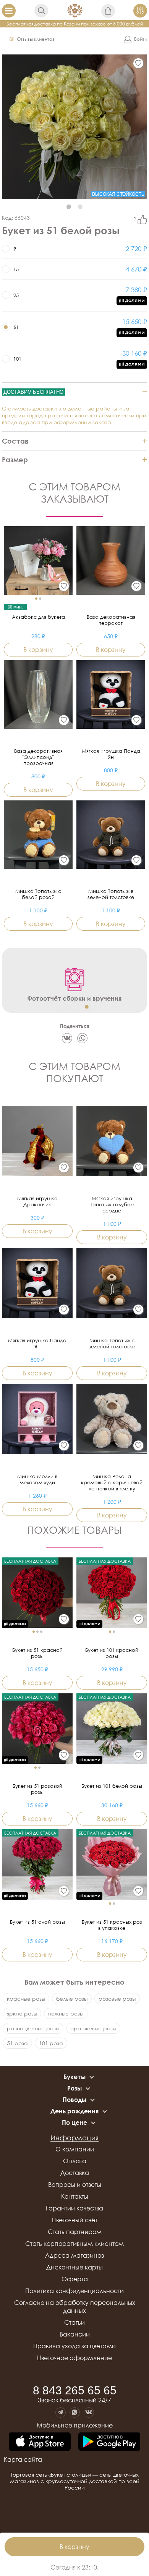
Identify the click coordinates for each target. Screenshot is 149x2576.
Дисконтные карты (74, 2267)
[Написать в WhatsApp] (75, 2412)
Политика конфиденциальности (74, 2291)
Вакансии (75, 2334)
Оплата (75, 2161)
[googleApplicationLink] (109, 2442)
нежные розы (66, 2013)
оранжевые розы (93, 2028)
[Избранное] (138, 63)
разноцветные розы (33, 2028)
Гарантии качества (74, 2208)
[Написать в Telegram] (61, 2412)
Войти (141, 39)
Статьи (74, 2322)
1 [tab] (69, 207)
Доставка (75, 2173)
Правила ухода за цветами (74, 2346)
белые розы (72, 1999)
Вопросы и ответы (75, 2185)
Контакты (75, 2196)
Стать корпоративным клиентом (74, 2244)
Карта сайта (23, 2459)
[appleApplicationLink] (40, 2442)
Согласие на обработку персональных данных (75, 2307)
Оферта (75, 2279)
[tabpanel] (74, 127)
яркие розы (22, 2013)
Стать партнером (75, 2232)
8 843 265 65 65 (75, 2391)
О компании (75, 2149)
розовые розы (117, 1999)
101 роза (51, 2043)
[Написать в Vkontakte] (89, 2412)
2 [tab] (80, 207)
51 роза (17, 2043)
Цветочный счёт (75, 2220)
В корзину (74, 2547)
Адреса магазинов (74, 2255)
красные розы (26, 1999)
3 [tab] (87, 1007)
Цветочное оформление (74, 2358)
